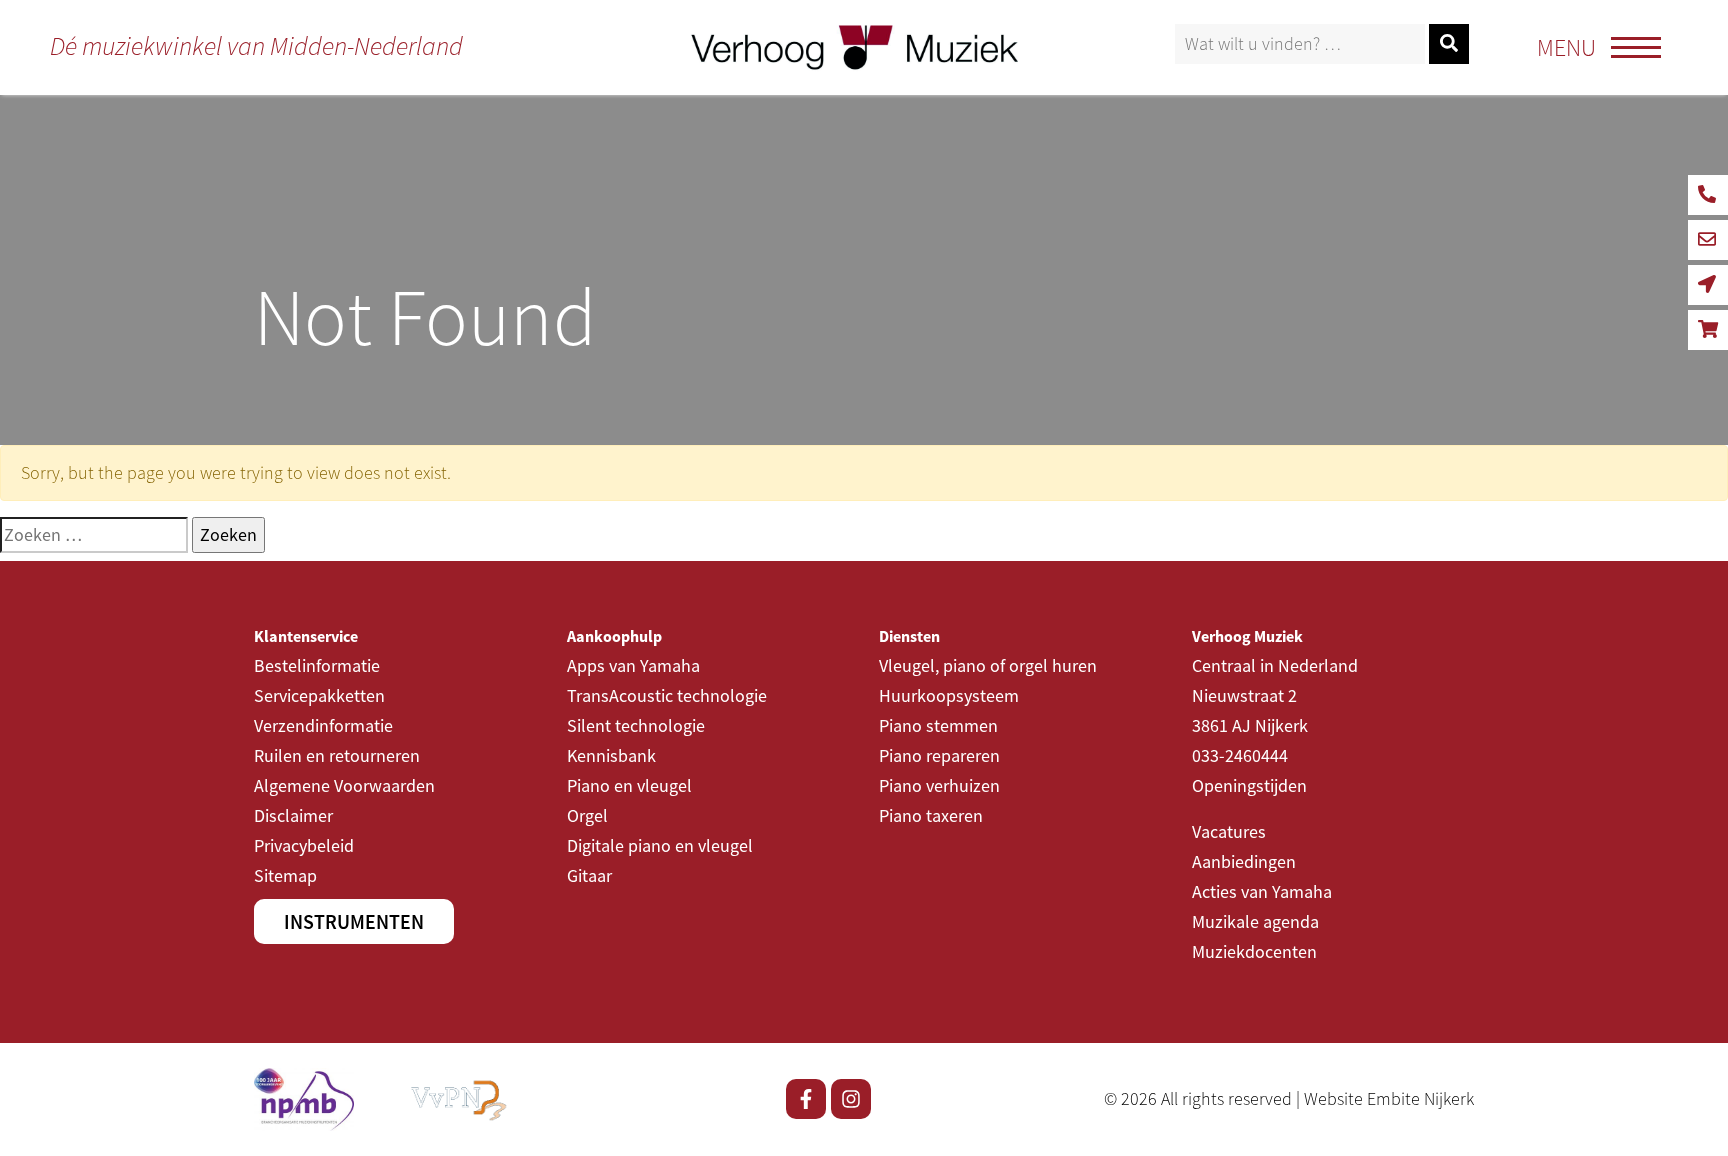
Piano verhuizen (939, 785)
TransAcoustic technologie (667, 695)
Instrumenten (354, 921)
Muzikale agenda (1255, 921)
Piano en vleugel (629, 785)
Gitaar (589, 875)
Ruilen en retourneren (337, 755)
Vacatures (1229, 831)
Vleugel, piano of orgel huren (988, 665)
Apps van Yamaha (633, 665)
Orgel (587, 815)
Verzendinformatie (323, 725)
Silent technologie (636, 725)
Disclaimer (293, 815)
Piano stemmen (938, 725)
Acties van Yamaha (1262, 891)
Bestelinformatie (317, 665)
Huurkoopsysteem (949, 695)
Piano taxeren (931, 815)
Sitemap (285, 875)
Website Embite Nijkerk (1389, 1098)
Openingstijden (1249, 785)
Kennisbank (611, 755)
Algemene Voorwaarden (344, 785)
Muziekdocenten (1254, 951)
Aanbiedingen (1244, 861)
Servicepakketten (319, 695)
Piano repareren (939, 755)
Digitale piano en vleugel (660, 845)
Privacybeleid (304, 845)
